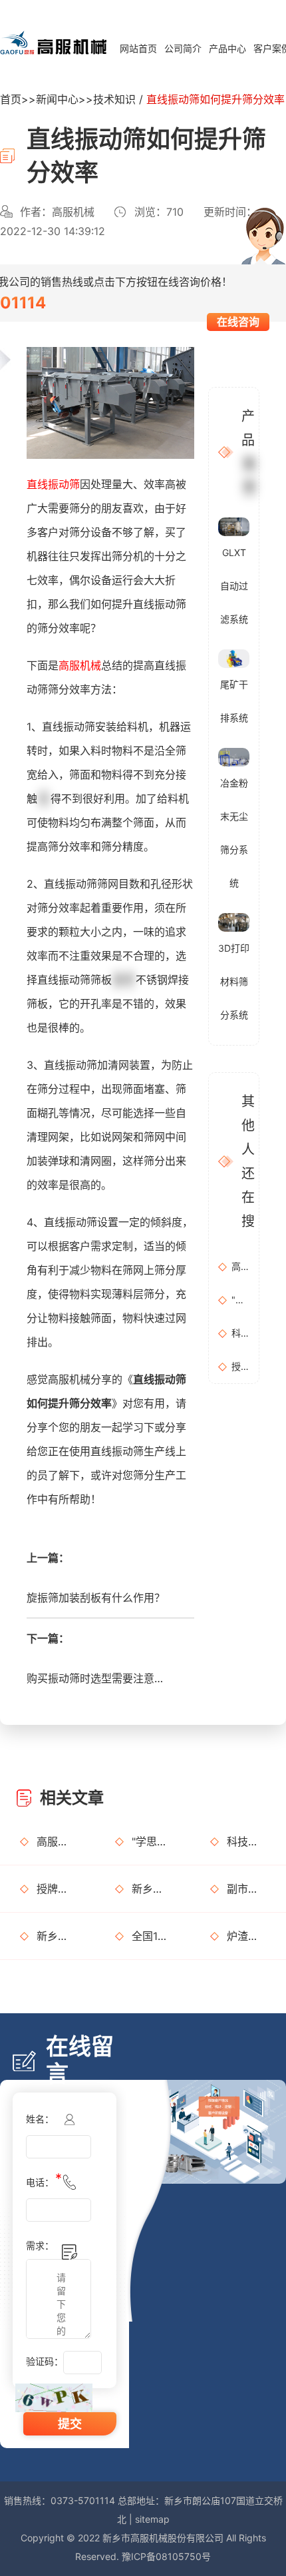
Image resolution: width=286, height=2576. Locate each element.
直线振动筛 (53, 484)
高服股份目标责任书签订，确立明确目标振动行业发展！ (240, 1266)
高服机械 (80, 665)
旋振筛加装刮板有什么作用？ (96, 1598)
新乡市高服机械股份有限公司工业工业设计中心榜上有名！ (151, 1889)
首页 (11, 99)
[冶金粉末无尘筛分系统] (234, 756)
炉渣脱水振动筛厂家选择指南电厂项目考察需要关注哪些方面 (246, 1936)
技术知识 (114, 99)
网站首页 (138, 48)
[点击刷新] (54, 2398)
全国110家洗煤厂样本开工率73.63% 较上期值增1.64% (151, 1936)
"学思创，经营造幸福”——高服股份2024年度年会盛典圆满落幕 (240, 1300)
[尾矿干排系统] (234, 658)
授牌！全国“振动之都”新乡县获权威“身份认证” (240, 1366)
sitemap (152, 2519)
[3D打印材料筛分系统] (234, 921)
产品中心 (227, 48)
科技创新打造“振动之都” (240, 1333)
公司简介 (183, 48)
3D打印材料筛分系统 (234, 981)
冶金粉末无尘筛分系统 (234, 833)
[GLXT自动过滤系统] (234, 525)
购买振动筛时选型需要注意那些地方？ (98, 1678)
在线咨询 (238, 322)
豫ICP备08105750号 (166, 2556)
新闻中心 (57, 99)
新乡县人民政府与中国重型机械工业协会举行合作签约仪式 (56, 1936)
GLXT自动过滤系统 (234, 586)
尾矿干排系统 (234, 701)
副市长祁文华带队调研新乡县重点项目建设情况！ (246, 1889)
